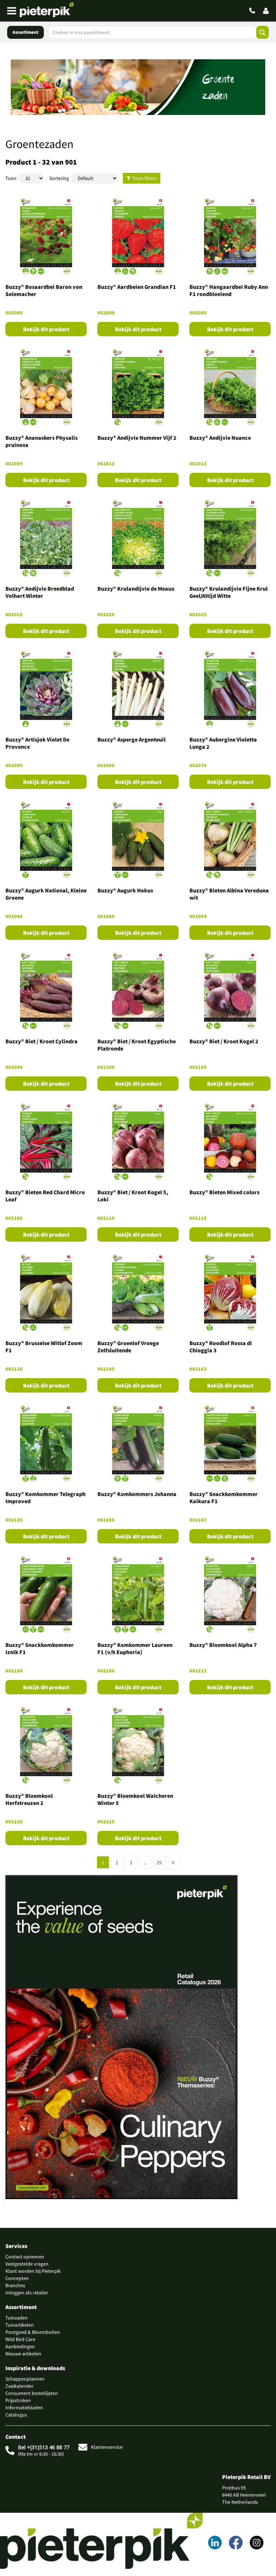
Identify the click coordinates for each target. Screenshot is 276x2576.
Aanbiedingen (20, 2346)
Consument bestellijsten (32, 2393)
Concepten (17, 2278)
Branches (15, 2285)
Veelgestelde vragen (27, 2264)
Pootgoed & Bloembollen (33, 2332)
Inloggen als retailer (27, 2293)
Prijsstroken (18, 2400)
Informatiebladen (24, 2408)
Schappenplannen (25, 2379)
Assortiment (26, 32)
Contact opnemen (25, 2257)
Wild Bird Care (20, 2339)
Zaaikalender (19, 2386)
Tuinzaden (17, 2318)
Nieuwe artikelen (23, 2354)
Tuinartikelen (20, 2325)
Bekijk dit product (46, 329)
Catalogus (16, 2415)
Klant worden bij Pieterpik (33, 2271)
